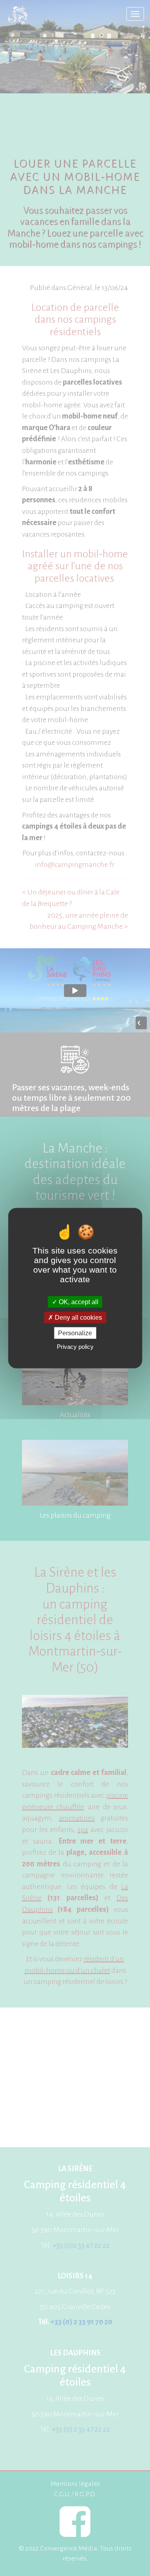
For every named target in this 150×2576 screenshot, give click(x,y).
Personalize (75, 1333)
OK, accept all (78, 1302)
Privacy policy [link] (75, 1347)
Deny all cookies (78, 1317)
